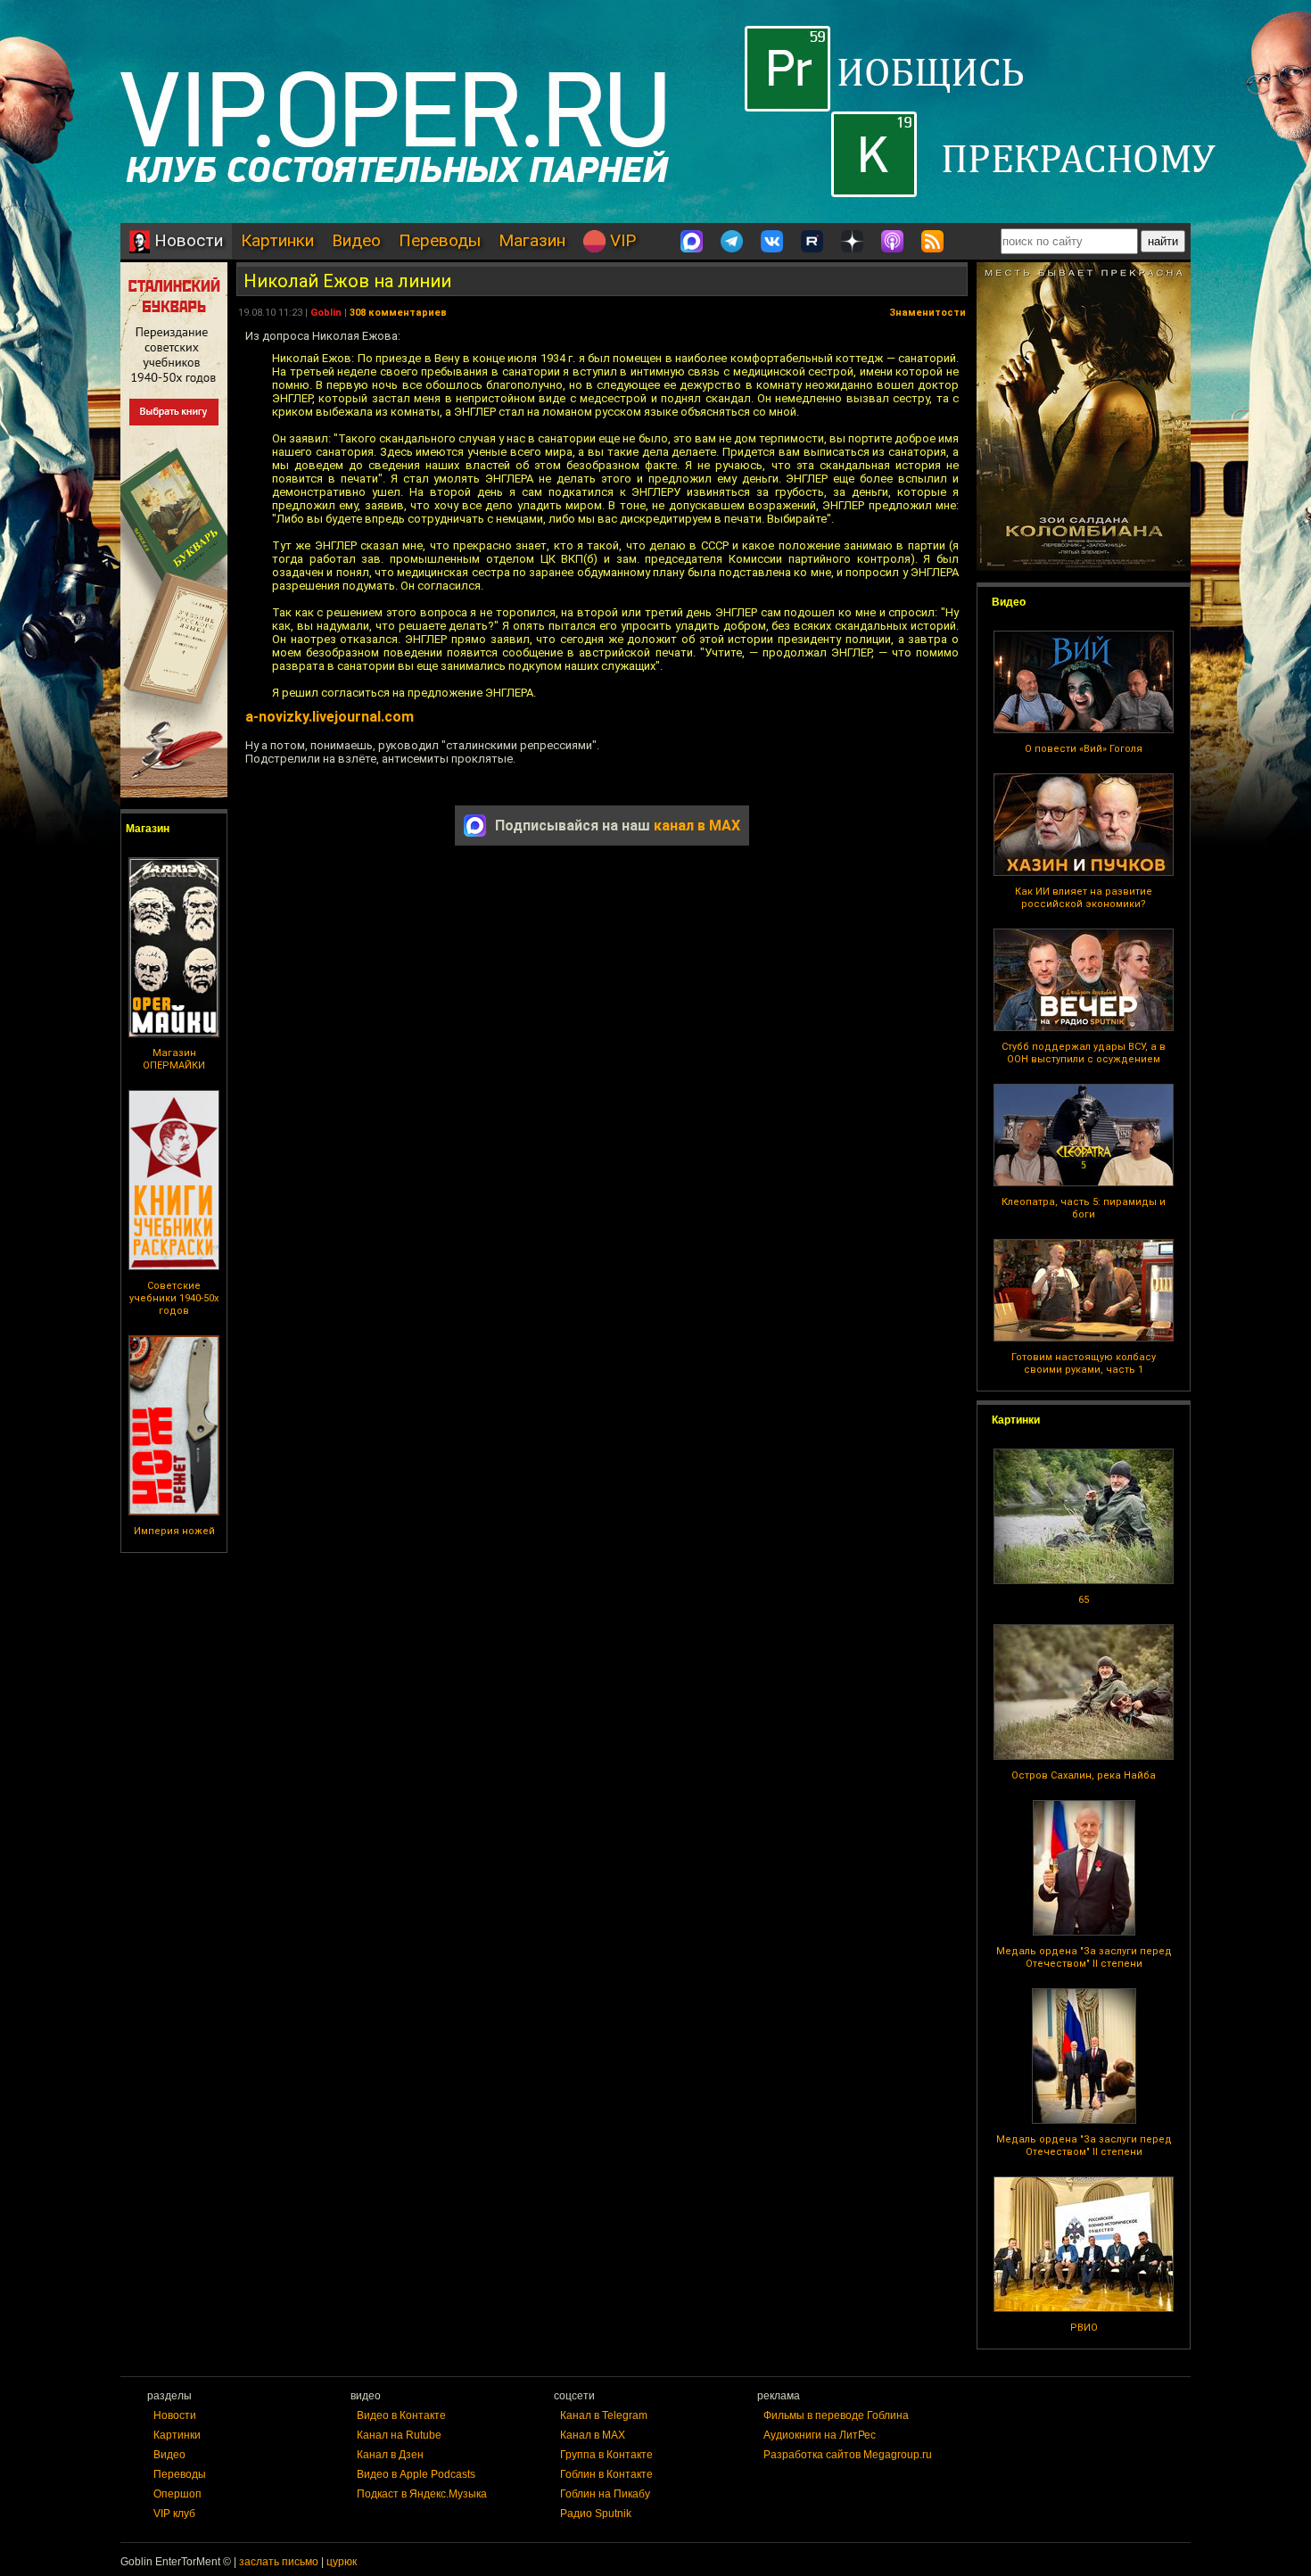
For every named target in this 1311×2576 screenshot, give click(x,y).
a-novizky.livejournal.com (330, 717)
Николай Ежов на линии (347, 281)
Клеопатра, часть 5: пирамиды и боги (1084, 1208)
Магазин (532, 240)
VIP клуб (174, 2514)
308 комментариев (398, 313)
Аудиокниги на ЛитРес (820, 2435)
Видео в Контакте (401, 2415)
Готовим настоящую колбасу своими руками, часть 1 (1084, 1363)
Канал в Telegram (604, 2415)
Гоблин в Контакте (606, 2474)
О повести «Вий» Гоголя (1084, 749)
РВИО (1084, 2328)
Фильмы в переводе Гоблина (836, 2415)
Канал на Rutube (399, 2435)
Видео (356, 240)
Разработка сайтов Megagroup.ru (848, 2455)
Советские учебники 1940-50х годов (174, 1298)
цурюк (342, 2562)
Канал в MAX (593, 2435)
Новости (186, 240)
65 (1084, 1600)
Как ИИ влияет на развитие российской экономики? (1084, 898)
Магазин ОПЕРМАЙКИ (174, 1059)
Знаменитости (928, 313)
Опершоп (177, 2494)
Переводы (440, 240)
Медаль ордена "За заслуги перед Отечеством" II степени (1084, 1957)
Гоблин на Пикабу (605, 2494)
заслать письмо (279, 2562)
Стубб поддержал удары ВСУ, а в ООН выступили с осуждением (1084, 1053)
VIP (621, 240)
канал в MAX (697, 826)
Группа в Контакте (606, 2455)
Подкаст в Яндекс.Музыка (422, 2494)
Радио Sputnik (596, 2514)
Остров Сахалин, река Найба (1084, 1775)
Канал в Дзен (390, 2455)
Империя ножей (174, 1531)
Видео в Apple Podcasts (416, 2474)
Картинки (277, 240)
